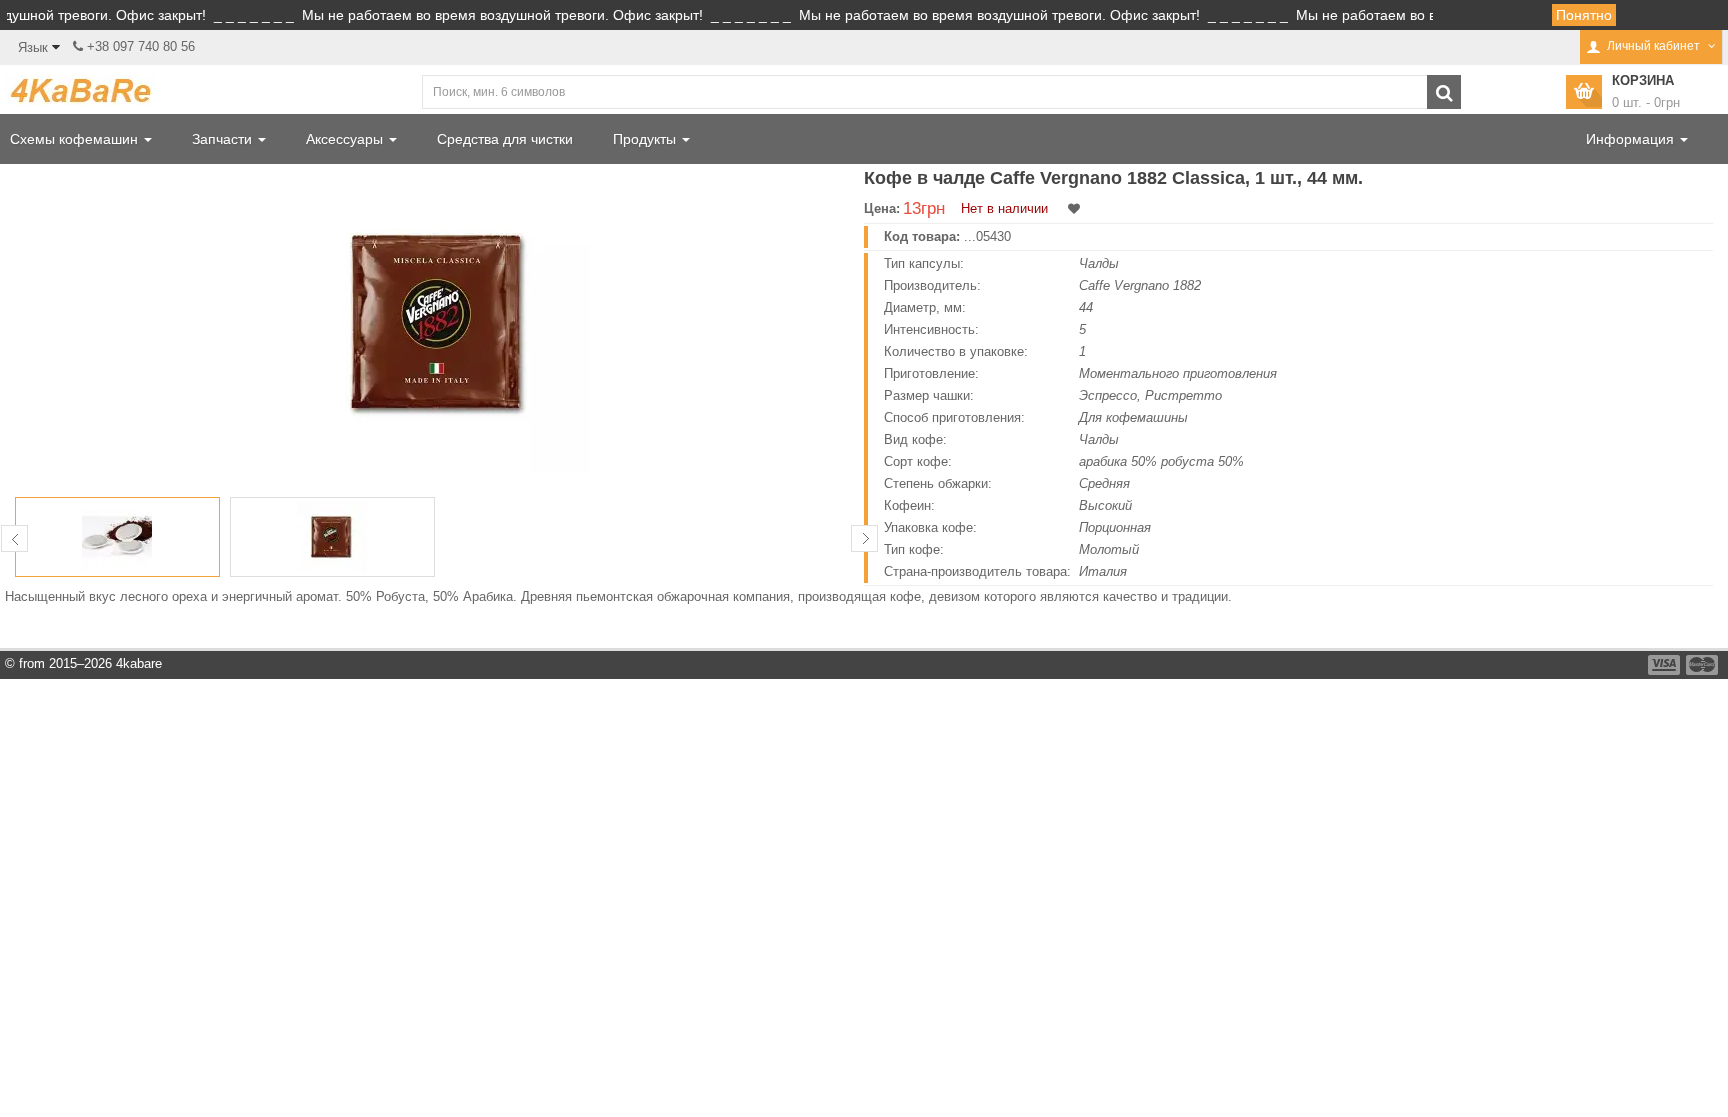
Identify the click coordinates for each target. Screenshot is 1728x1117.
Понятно (1584, 15)
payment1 (1666, 665)
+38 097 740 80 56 (141, 46)
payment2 (1703, 665)
